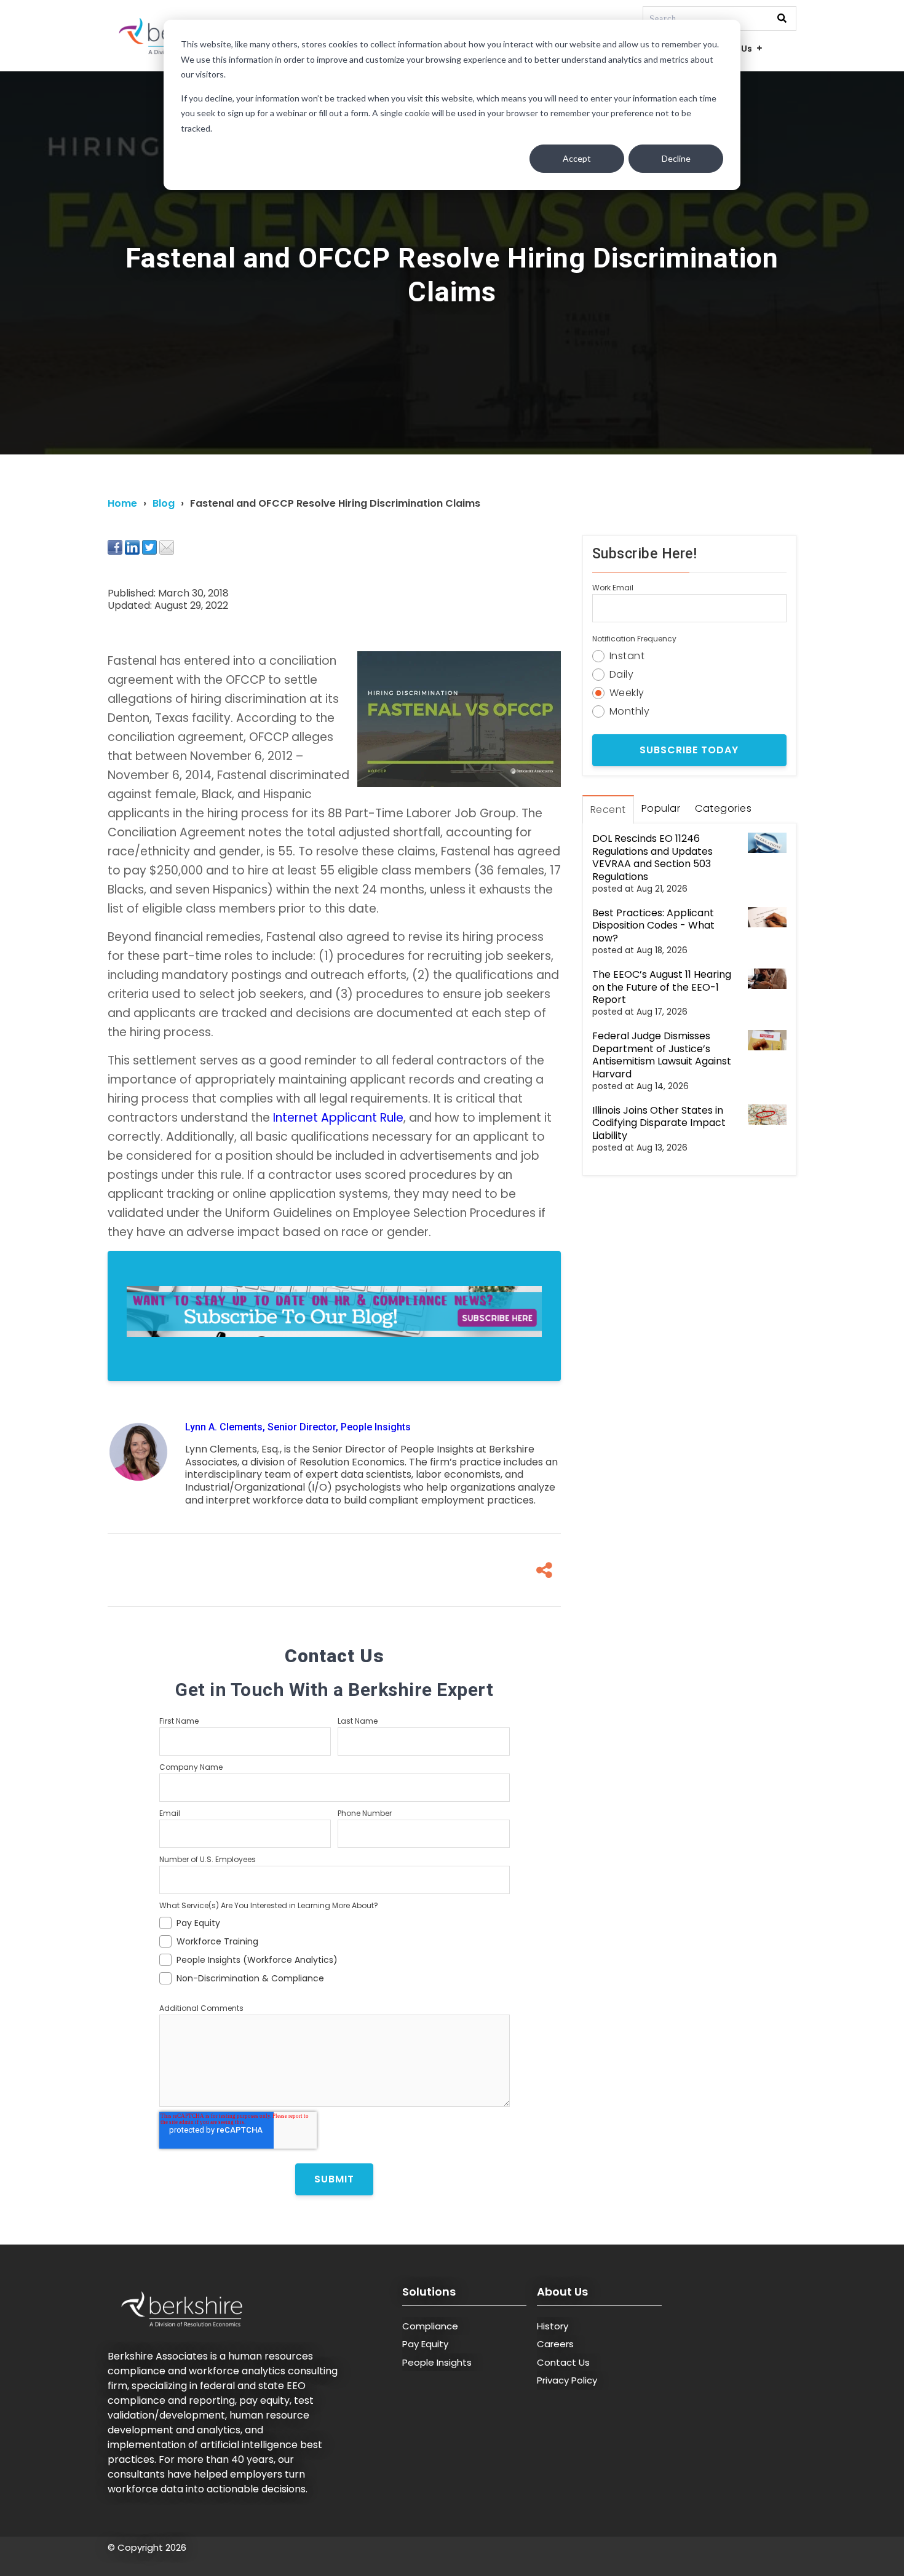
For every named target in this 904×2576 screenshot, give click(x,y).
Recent (608, 810)
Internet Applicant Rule (338, 1118)
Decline (676, 158)
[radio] (689, 654)
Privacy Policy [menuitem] (567, 2380)
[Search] (782, 19)
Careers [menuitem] (555, 2344)
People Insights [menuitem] (437, 2362)
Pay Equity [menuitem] (425, 2344)
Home (122, 503)
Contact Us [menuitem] (563, 2362)
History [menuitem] (553, 2326)
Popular (661, 808)
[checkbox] (335, 1949)
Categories (723, 808)
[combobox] (720, 18)
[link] (334, 1316)
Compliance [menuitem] (430, 2326)
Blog (164, 503)
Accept (577, 158)
